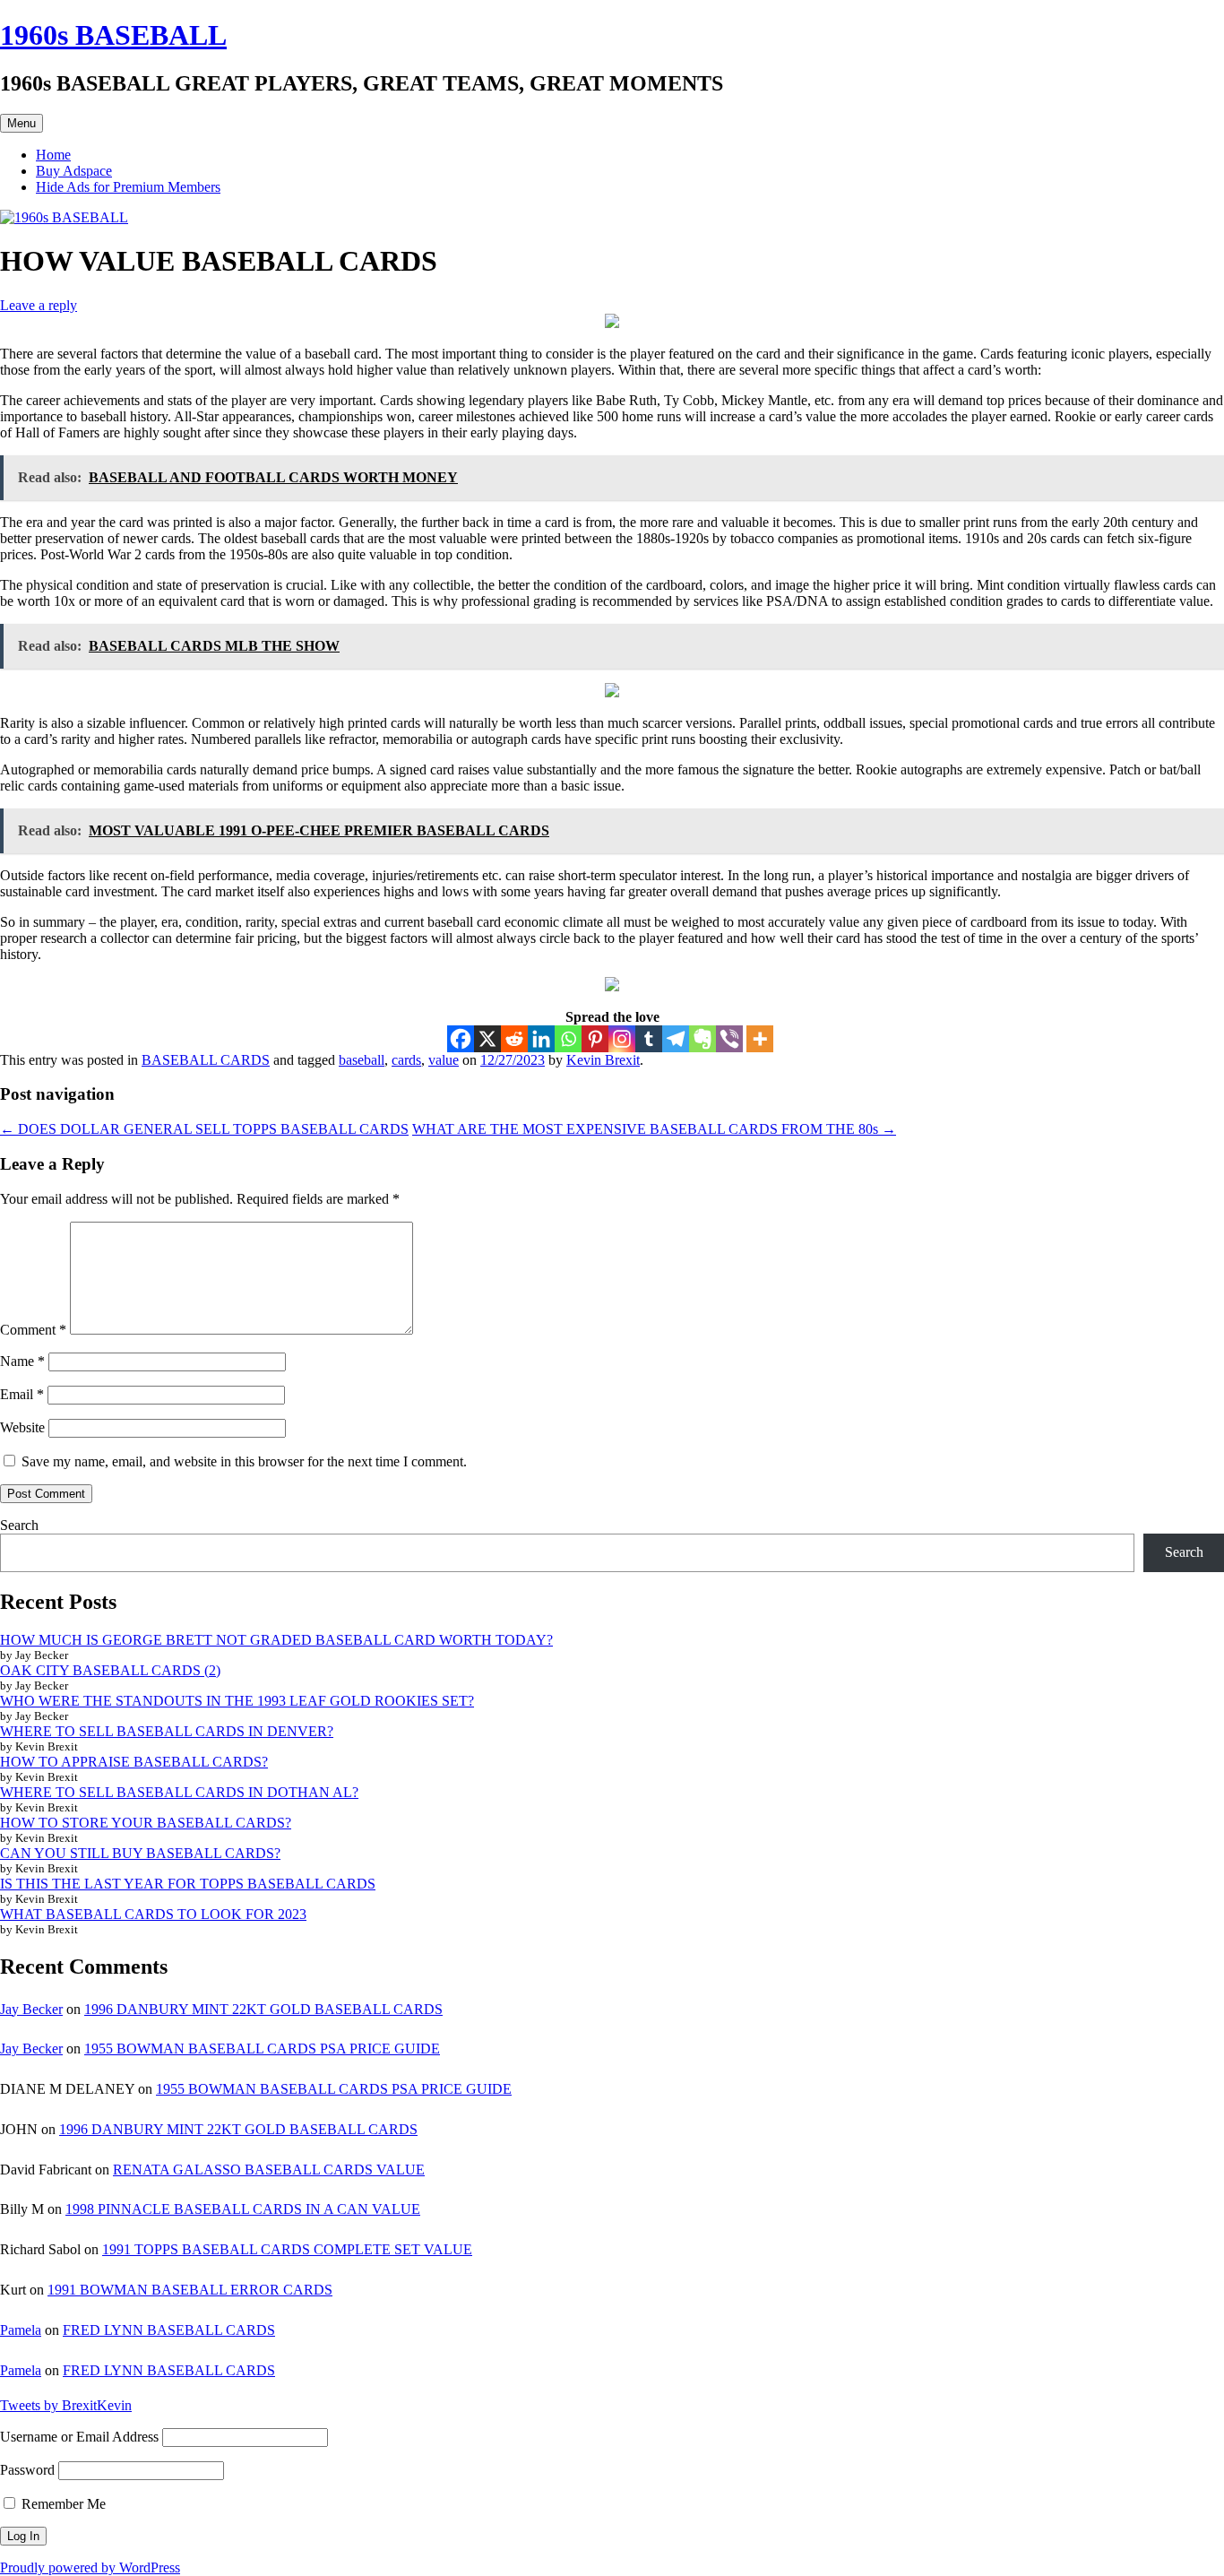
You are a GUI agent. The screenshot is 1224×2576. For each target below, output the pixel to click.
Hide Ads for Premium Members (128, 187)
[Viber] (729, 1039)
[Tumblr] (649, 1039)
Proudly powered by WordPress (90, 2567)
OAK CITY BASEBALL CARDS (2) (110, 1670)
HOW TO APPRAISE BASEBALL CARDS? (134, 1762)
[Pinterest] (595, 1039)
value (444, 1060)
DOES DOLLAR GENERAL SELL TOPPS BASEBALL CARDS (204, 1129)
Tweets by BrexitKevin (66, 2405)
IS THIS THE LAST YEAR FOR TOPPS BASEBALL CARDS (188, 1884)
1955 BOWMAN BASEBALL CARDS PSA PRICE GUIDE (262, 2049)
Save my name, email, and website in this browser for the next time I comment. (244, 1461)
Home (53, 155)
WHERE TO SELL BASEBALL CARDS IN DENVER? (167, 1731)
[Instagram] (622, 1039)
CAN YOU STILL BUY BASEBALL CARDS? (140, 1853)
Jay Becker (31, 2009)
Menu (22, 123)
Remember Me (62, 2504)
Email (22, 1394)
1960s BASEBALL (113, 35)
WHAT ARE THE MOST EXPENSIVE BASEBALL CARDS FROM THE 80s (654, 1129)
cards (406, 1060)
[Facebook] (461, 1039)
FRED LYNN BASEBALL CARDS (169, 2330)
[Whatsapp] (568, 1039)
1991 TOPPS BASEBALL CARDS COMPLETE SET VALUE (287, 2249)
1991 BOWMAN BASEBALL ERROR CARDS (190, 2290)
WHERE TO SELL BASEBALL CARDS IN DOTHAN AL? (179, 1792)
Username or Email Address (79, 2437)
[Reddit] (514, 1039)
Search (19, 1525)
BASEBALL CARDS (206, 1060)
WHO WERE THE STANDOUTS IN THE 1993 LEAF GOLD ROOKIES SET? (237, 1701)
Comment (33, 1330)
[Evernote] (703, 1039)
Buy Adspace (74, 171)
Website (22, 1427)
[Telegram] (676, 1039)
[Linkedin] (541, 1039)
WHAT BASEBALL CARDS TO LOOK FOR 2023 (153, 1914)
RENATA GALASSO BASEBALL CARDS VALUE (269, 2170)
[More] (760, 1039)
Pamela (21, 2330)
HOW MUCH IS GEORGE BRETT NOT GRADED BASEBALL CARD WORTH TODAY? (276, 1640)
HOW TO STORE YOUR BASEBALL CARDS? (146, 1823)
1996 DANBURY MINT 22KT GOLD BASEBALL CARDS (263, 2009)
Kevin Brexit (603, 1060)
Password (27, 2470)
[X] (487, 1039)
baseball (362, 1060)
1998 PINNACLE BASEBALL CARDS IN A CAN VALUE (243, 2209)
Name (22, 1361)
